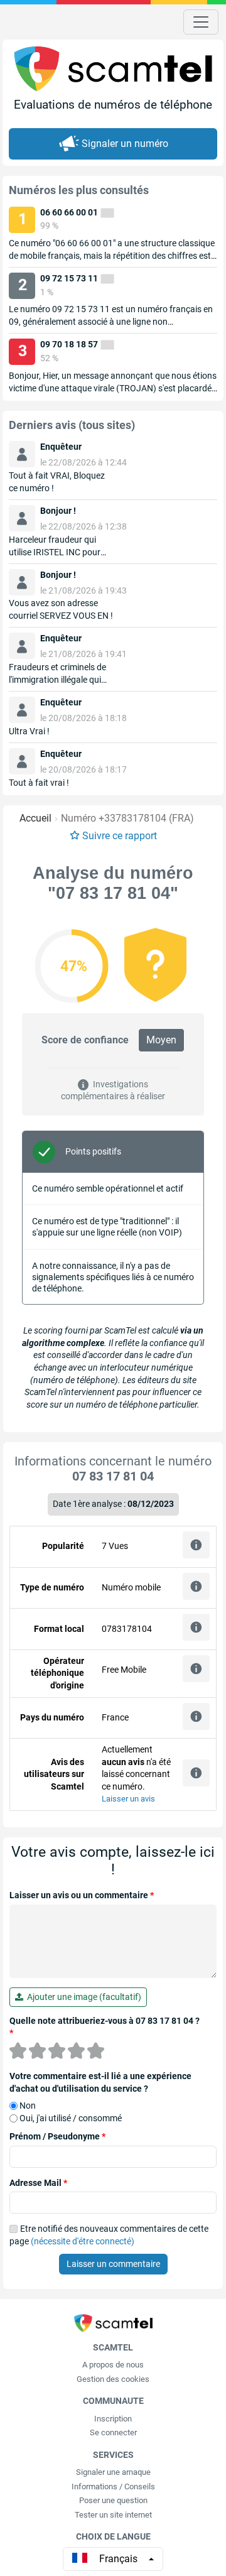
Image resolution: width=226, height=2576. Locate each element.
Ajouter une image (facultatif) (82, 1997)
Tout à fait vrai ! (39, 783)
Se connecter (113, 2432)
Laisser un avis (128, 1799)
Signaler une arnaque (113, 2472)
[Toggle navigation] (201, 22)
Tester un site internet (113, 2515)
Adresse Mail (38, 2183)
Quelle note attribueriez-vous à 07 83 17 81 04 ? (105, 2027)
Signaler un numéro (125, 144)
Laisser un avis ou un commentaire (82, 1895)
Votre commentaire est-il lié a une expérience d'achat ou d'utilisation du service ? (100, 2082)
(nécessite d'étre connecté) (83, 2241)
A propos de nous (113, 2365)
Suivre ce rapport (120, 836)
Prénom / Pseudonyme (57, 2136)
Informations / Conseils (113, 2486)
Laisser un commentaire (113, 2264)
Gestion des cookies (113, 2379)
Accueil (35, 818)
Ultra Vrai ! (29, 731)
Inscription (113, 2419)
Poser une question (113, 2500)
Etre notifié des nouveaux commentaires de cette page (109, 2235)
